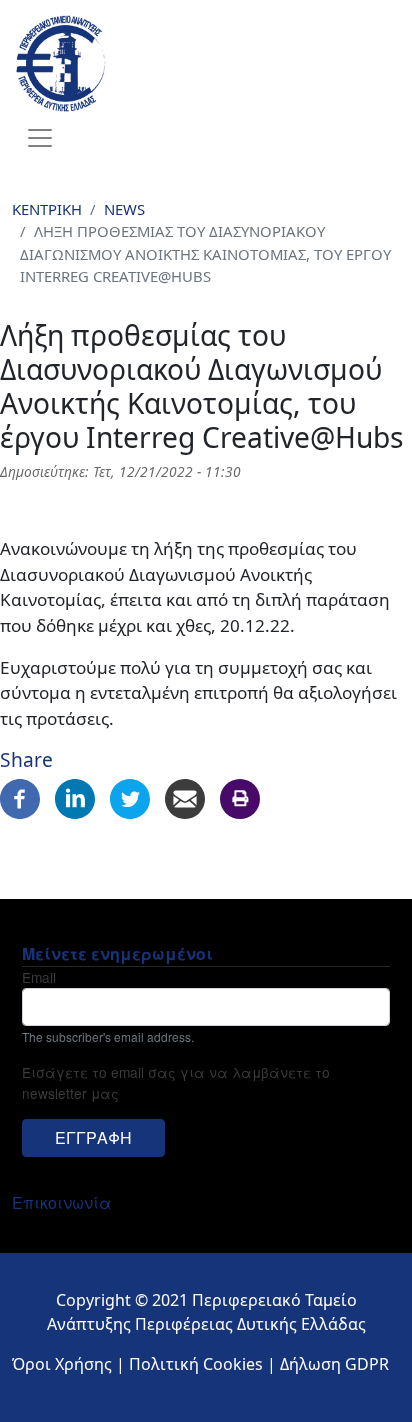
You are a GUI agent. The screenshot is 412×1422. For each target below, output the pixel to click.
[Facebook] (20, 797)
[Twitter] (130, 797)
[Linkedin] (75, 797)
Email (39, 977)
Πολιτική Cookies (196, 1364)
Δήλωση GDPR (334, 1364)
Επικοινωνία (61, 1202)
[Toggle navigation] (40, 138)
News (124, 209)
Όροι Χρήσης (62, 1364)
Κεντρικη (47, 209)
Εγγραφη (93, 1137)
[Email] (185, 797)
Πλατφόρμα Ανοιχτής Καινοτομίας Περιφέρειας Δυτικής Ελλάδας (253, 62)
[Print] (240, 797)
